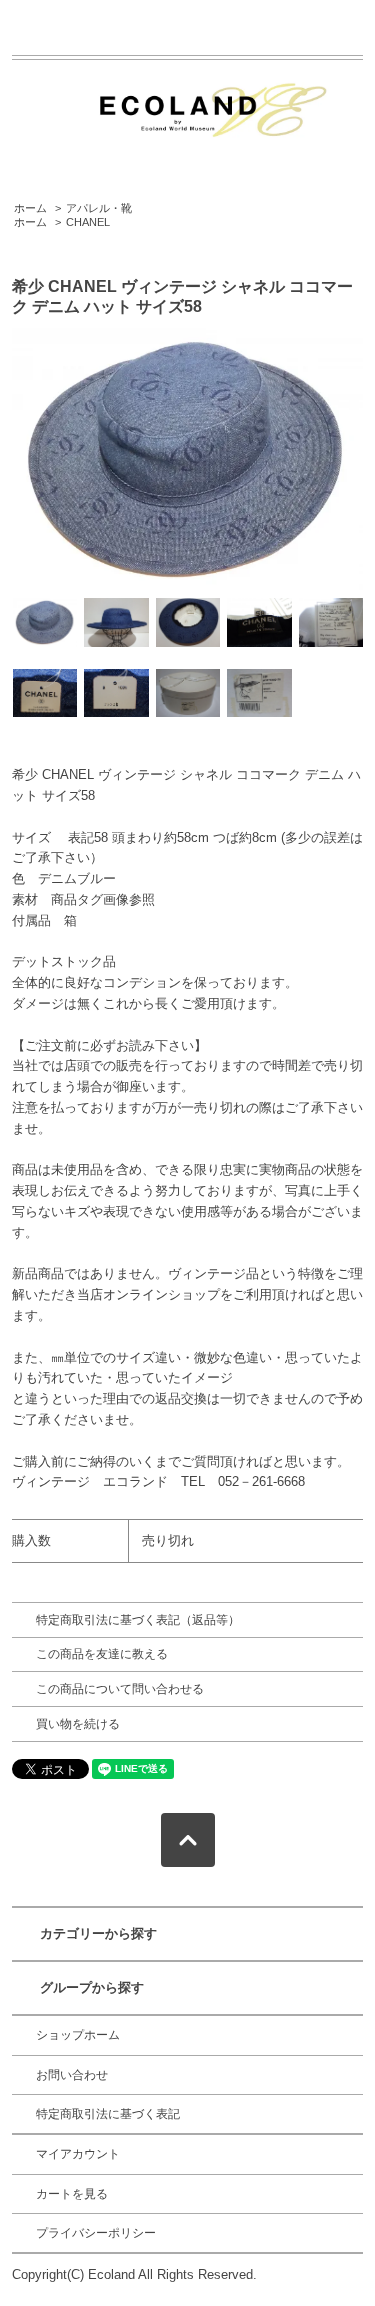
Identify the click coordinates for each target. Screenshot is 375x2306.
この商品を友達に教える (102, 1654)
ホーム (30, 208)
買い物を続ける (78, 1724)
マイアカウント (78, 2154)
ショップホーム (78, 2035)
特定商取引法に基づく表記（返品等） (138, 1620)
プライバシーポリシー (96, 2233)
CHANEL (88, 222)
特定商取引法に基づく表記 (108, 2114)
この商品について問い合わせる (120, 1689)
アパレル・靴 (99, 208)
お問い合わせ (72, 2075)
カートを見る (72, 2194)
